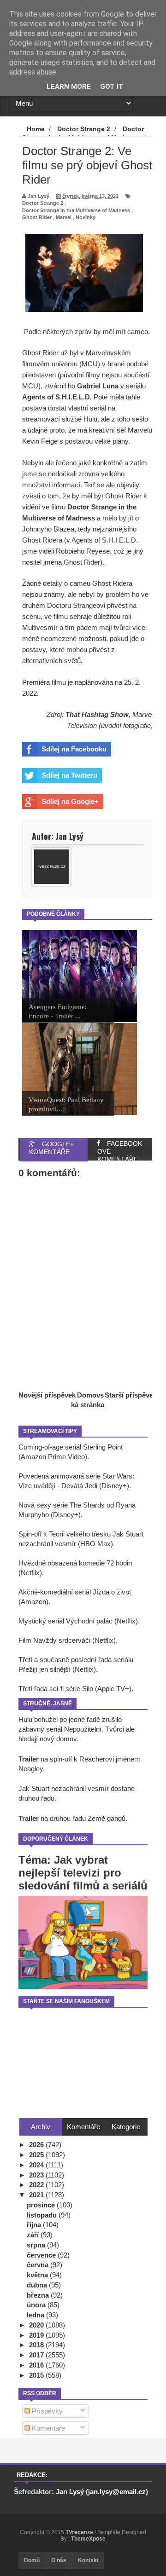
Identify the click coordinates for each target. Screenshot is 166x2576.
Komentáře (47, 2428)
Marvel (64, 217)
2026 (37, 2145)
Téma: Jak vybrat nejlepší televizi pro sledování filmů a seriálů (83, 1873)
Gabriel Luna (98, 386)
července (42, 2255)
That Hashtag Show (97, 714)
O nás (59, 2560)
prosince (42, 2205)
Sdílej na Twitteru (69, 775)
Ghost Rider (37, 217)
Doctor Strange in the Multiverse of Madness (76, 210)
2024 (37, 2165)
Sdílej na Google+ (70, 801)
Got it (112, 87)
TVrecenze (80, 2532)
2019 (37, 2335)
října (35, 2225)
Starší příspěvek (131, 1395)
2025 (37, 2155)
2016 (37, 2365)
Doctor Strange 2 (43, 203)
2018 (37, 2345)
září (34, 2235)
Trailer (29, 1759)
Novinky (86, 217)
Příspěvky (46, 2411)
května (38, 2275)
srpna (37, 2245)
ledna (36, 2315)
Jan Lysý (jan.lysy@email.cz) (102, 2492)
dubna (38, 2285)
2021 (37, 2195)
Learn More (69, 87)
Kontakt (88, 2560)
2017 (37, 2355)
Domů (32, 2560)
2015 (37, 2375)
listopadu (43, 2215)
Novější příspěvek (47, 1395)
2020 (37, 2325)
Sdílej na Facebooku (74, 749)
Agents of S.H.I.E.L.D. (57, 397)
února (37, 2305)
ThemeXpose (88, 2539)
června (39, 2265)
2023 (37, 2175)
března (39, 2295)
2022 (37, 2185)
